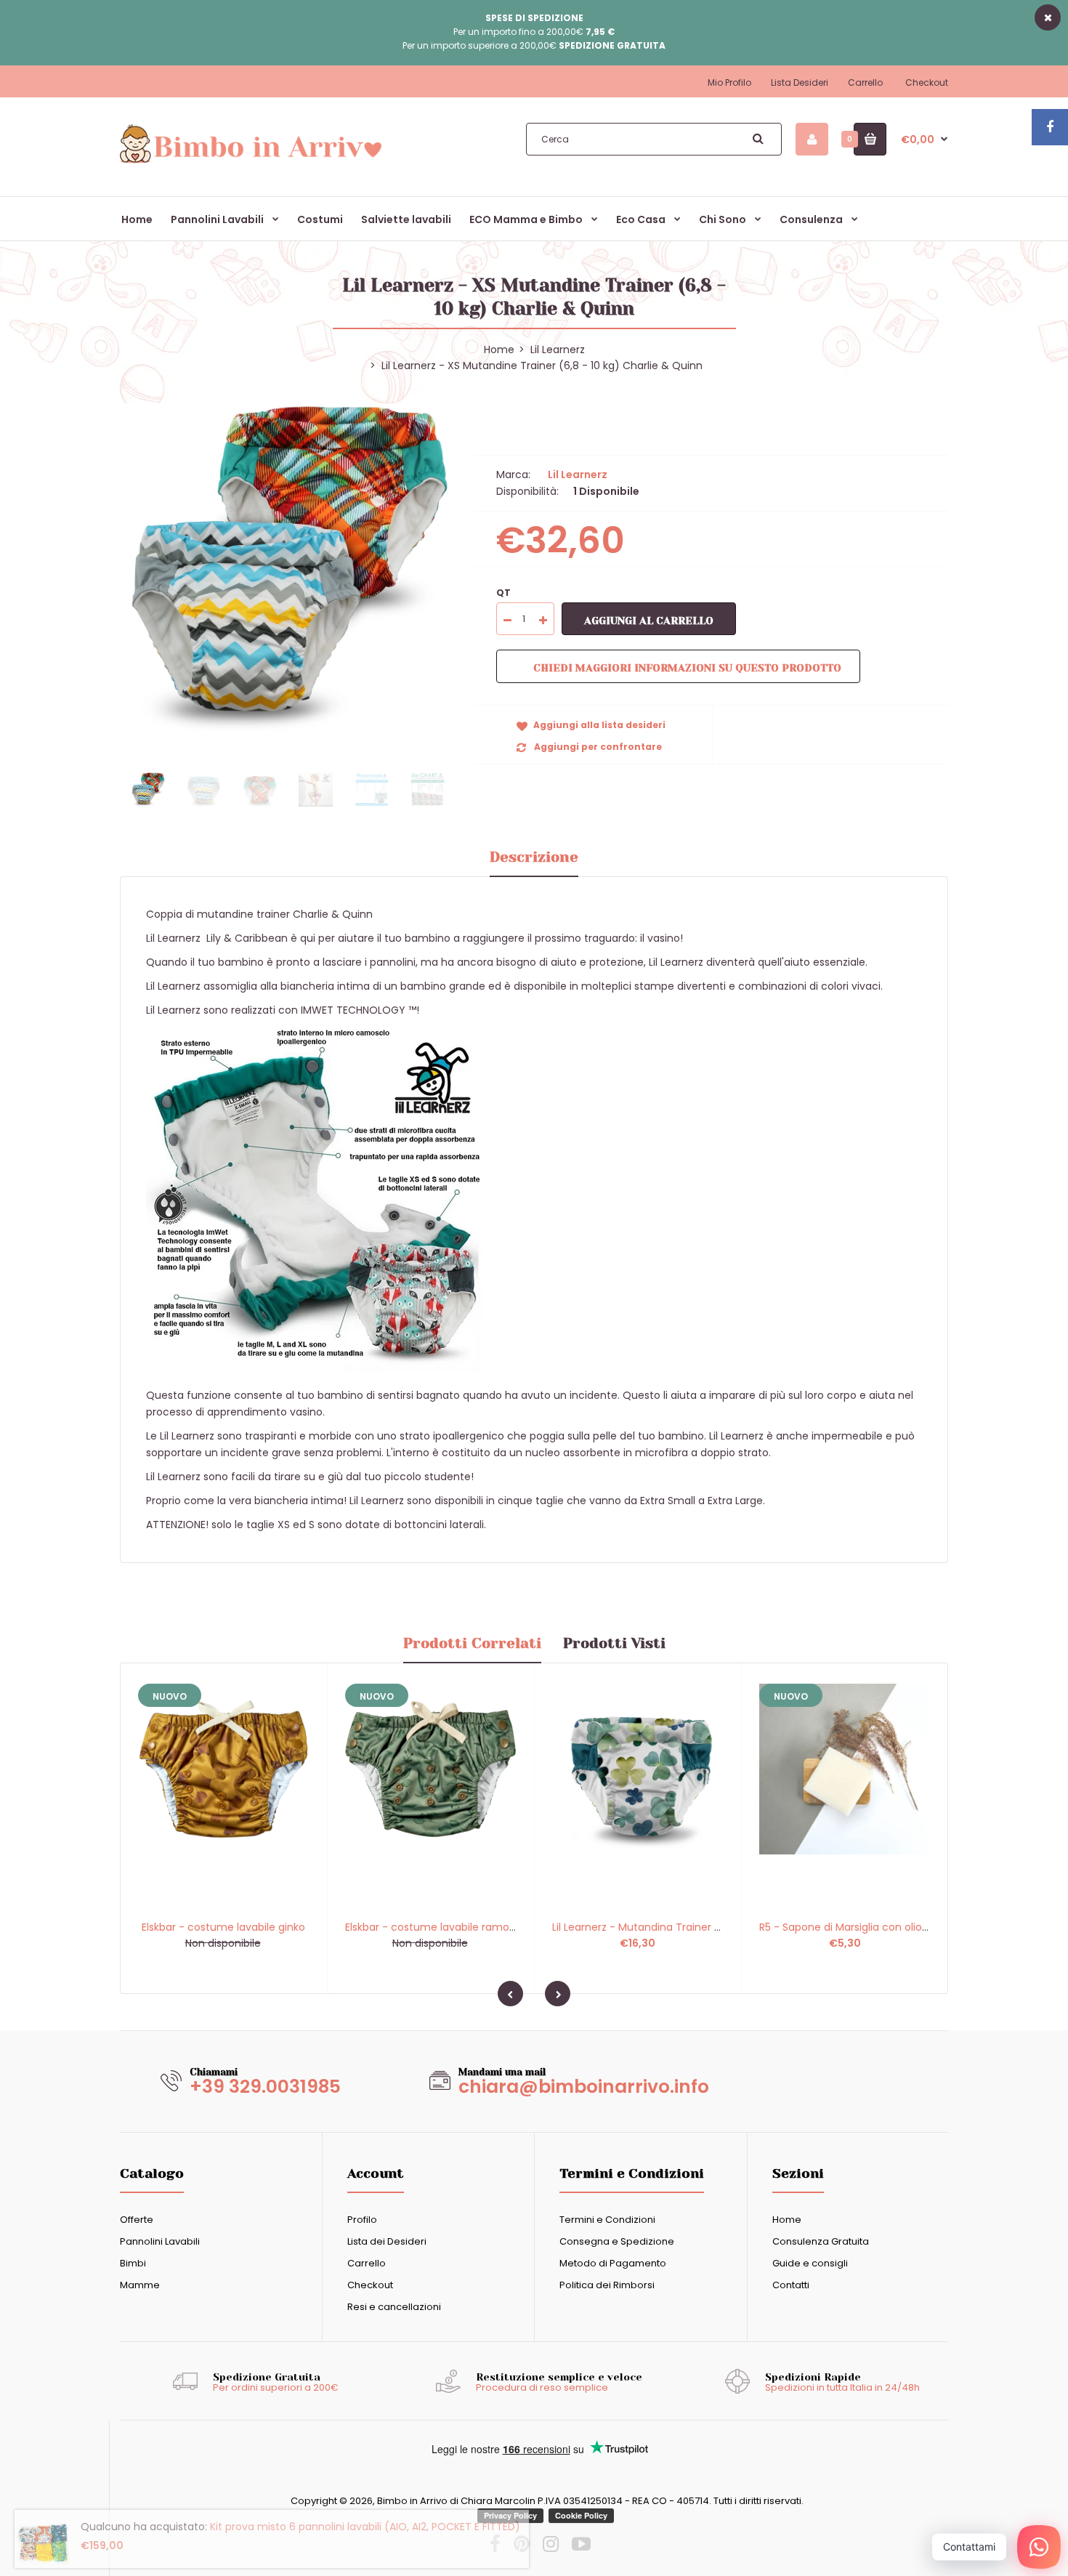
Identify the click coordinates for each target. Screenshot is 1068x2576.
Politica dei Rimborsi (607, 2285)
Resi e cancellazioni (394, 2307)
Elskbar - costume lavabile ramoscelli (440, 1927)
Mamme (140, 2285)
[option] (286, 570)
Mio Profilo (729, 82)
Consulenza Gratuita (821, 2241)
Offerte (137, 2220)
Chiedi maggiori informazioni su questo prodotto (687, 668)
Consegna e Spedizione (617, 2241)
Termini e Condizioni (607, 2220)
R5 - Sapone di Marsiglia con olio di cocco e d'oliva (886, 1927)
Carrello (865, 82)
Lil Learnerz (558, 350)
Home (787, 2220)
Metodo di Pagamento (613, 2263)
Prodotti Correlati (472, 1643)
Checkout (927, 82)
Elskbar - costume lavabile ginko (223, 1927)
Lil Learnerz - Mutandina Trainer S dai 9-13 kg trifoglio (685, 1927)
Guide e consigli (810, 2263)
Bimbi (133, 2263)
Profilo (362, 2220)
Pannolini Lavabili (160, 2241)
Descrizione (534, 857)
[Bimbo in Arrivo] (251, 162)
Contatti (791, 2285)
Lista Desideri (800, 82)
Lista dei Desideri (387, 2241)
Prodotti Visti (614, 1643)
